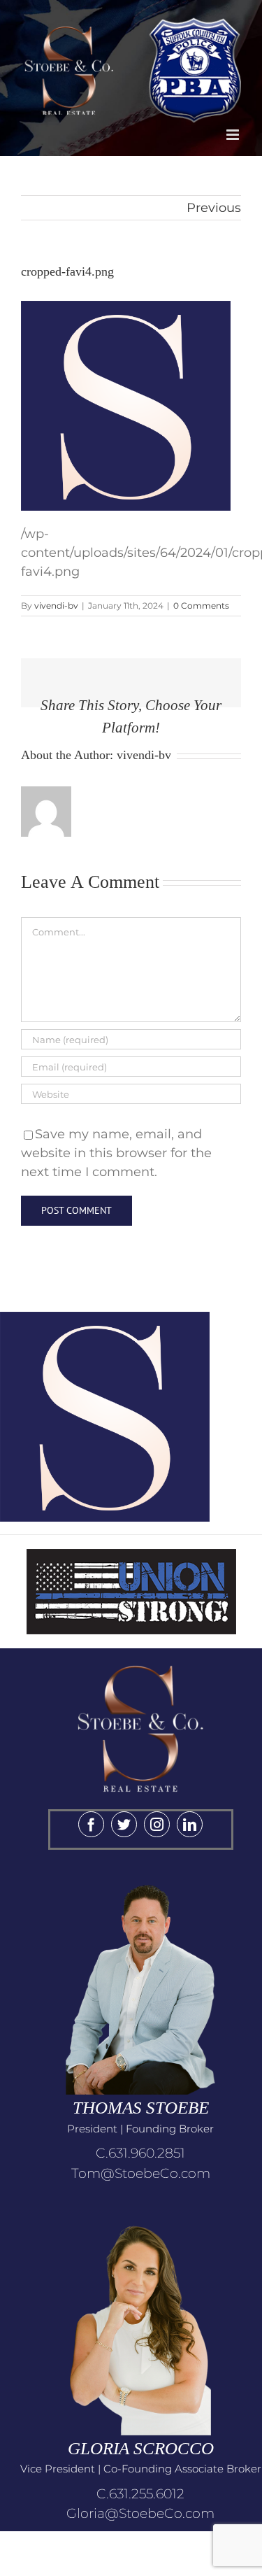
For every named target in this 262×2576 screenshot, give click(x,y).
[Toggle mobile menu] (234, 135)
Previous (214, 208)
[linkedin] (190, 1824)
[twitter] (124, 1824)
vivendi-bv (56, 606)
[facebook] (91, 1824)
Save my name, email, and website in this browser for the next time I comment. (116, 1153)
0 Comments (201, 606)
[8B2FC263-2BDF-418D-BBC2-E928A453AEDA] (140, 1655)
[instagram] (157, 1824)
